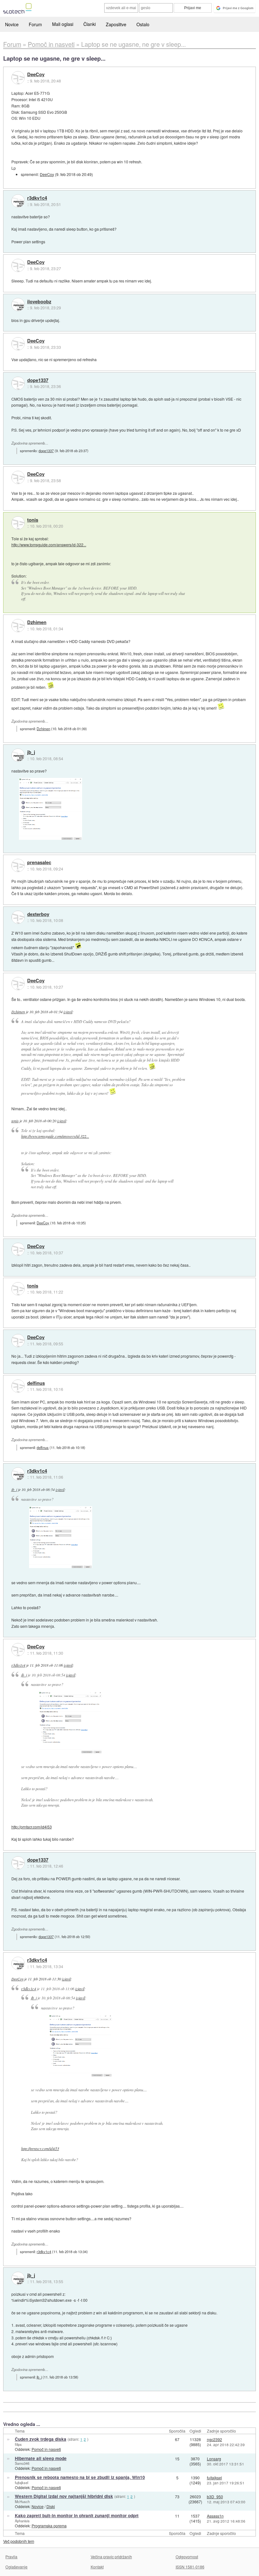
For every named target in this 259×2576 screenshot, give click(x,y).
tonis (33, 520)
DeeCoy (36, 75)
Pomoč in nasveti (46, 2449)
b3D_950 (215, 2497)
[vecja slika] (51, 809)
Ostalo (143, 24)
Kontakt (97, 2567)
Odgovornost (187, 2557)
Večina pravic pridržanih (111, 2557)
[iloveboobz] (18, 305)
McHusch (22, 2501)
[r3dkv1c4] (18, 201)
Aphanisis (22, 2521)
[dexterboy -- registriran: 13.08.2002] (18, 917)
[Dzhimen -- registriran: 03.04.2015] (18, 626)
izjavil (68, 1012)
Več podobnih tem (19, 2541)
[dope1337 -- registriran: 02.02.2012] (18, 383)
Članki (90, 24)
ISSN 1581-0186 (190, 2567)
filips (18, 2444)
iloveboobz (39, 302)
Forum (35, 24)
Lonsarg (214, 2459)
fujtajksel (21, 2482)
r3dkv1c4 (37, 198)
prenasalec (39, 863)
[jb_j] (18, 755)
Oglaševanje (16, 2567)
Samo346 (22, 2463)
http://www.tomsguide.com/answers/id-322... (49, 545)
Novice (12, 24)
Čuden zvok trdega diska (41, 2439)
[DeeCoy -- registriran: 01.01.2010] (18, 78)
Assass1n (215, 2516)
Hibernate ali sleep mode (41, 2458)
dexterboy (38, 914)
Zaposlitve (116, 24)
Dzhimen (37, 622)
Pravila (11, 2557)
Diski (51, 2506)
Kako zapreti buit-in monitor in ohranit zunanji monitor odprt (77, 2515)
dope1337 (38, 380)
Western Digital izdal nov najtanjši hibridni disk (64, 2496)
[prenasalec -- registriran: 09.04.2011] (18, 865)
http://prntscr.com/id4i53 (32, 1827)
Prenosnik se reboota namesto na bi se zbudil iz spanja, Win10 (80, 2477)
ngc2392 (214, 2439)
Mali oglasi (63, 24)
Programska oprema (49, 2526)
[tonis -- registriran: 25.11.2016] (18, 523)
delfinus (36, 1383)
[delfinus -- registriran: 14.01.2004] (18, 1386)
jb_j (31, 752)
